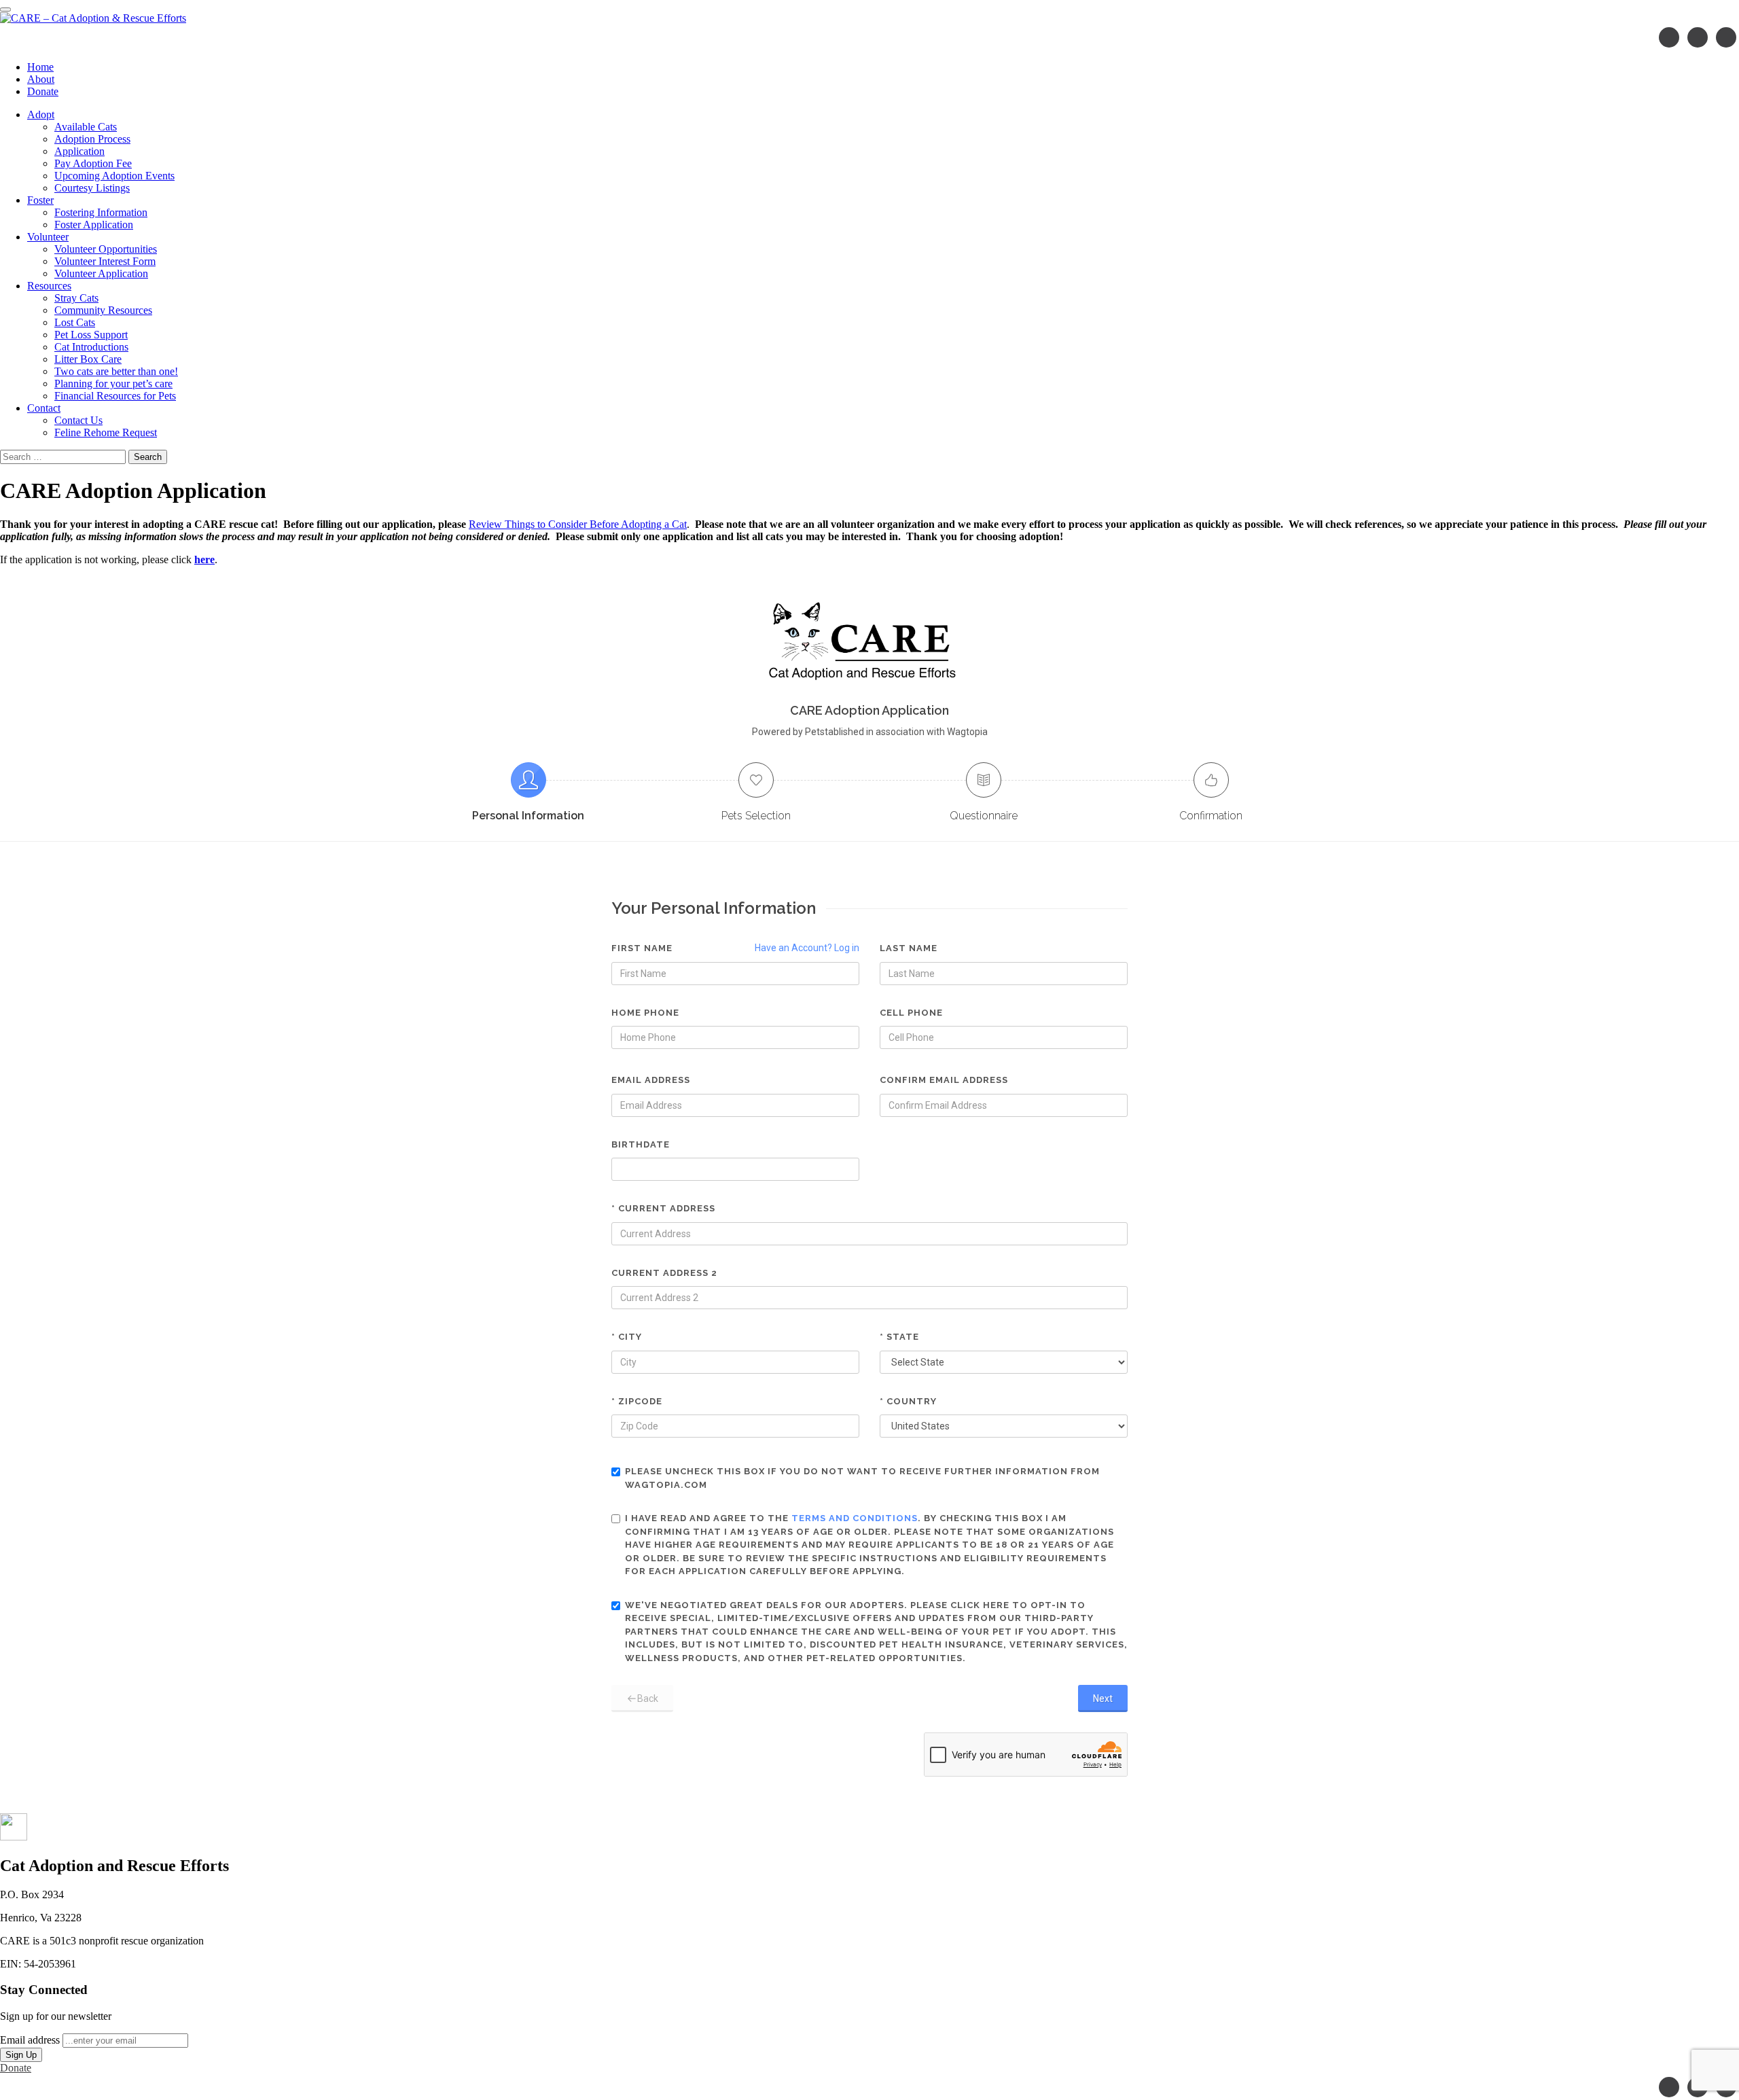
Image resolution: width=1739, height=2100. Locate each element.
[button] (14, 1837)
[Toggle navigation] (5, 10)
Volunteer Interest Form (105, 261)
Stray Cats (76, 298)
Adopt (41, 114)
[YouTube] (1726, 37)
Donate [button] (16, 2068)
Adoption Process (92, 139)
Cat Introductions (91, 347)
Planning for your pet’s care (113, 384)
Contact (44, 408)
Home (40, 67)
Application (79, 151)
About (41, 79)
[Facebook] (1669, 37)
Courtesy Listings (92, 188)
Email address (30, 2040)
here (204, 559)
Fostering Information (101, 212)
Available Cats (86, 127)
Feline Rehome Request (106, 432)
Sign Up (21, 2055)
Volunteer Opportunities (106, 249)
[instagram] (1698, 37)
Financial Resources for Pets (115, 396)
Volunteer (48, 237)
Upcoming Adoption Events (114, 176)
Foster (40, 200)
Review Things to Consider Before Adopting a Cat (578, 524)
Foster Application (94, 225)
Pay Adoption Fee (93, 163)
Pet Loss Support (91, 335)
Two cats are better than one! (116, 371)
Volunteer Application (101, 273)
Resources (49, 286)
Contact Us (78, 420)
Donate (43, 91)
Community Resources (103, 310)
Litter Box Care (88, 359)
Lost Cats (75, 322)
